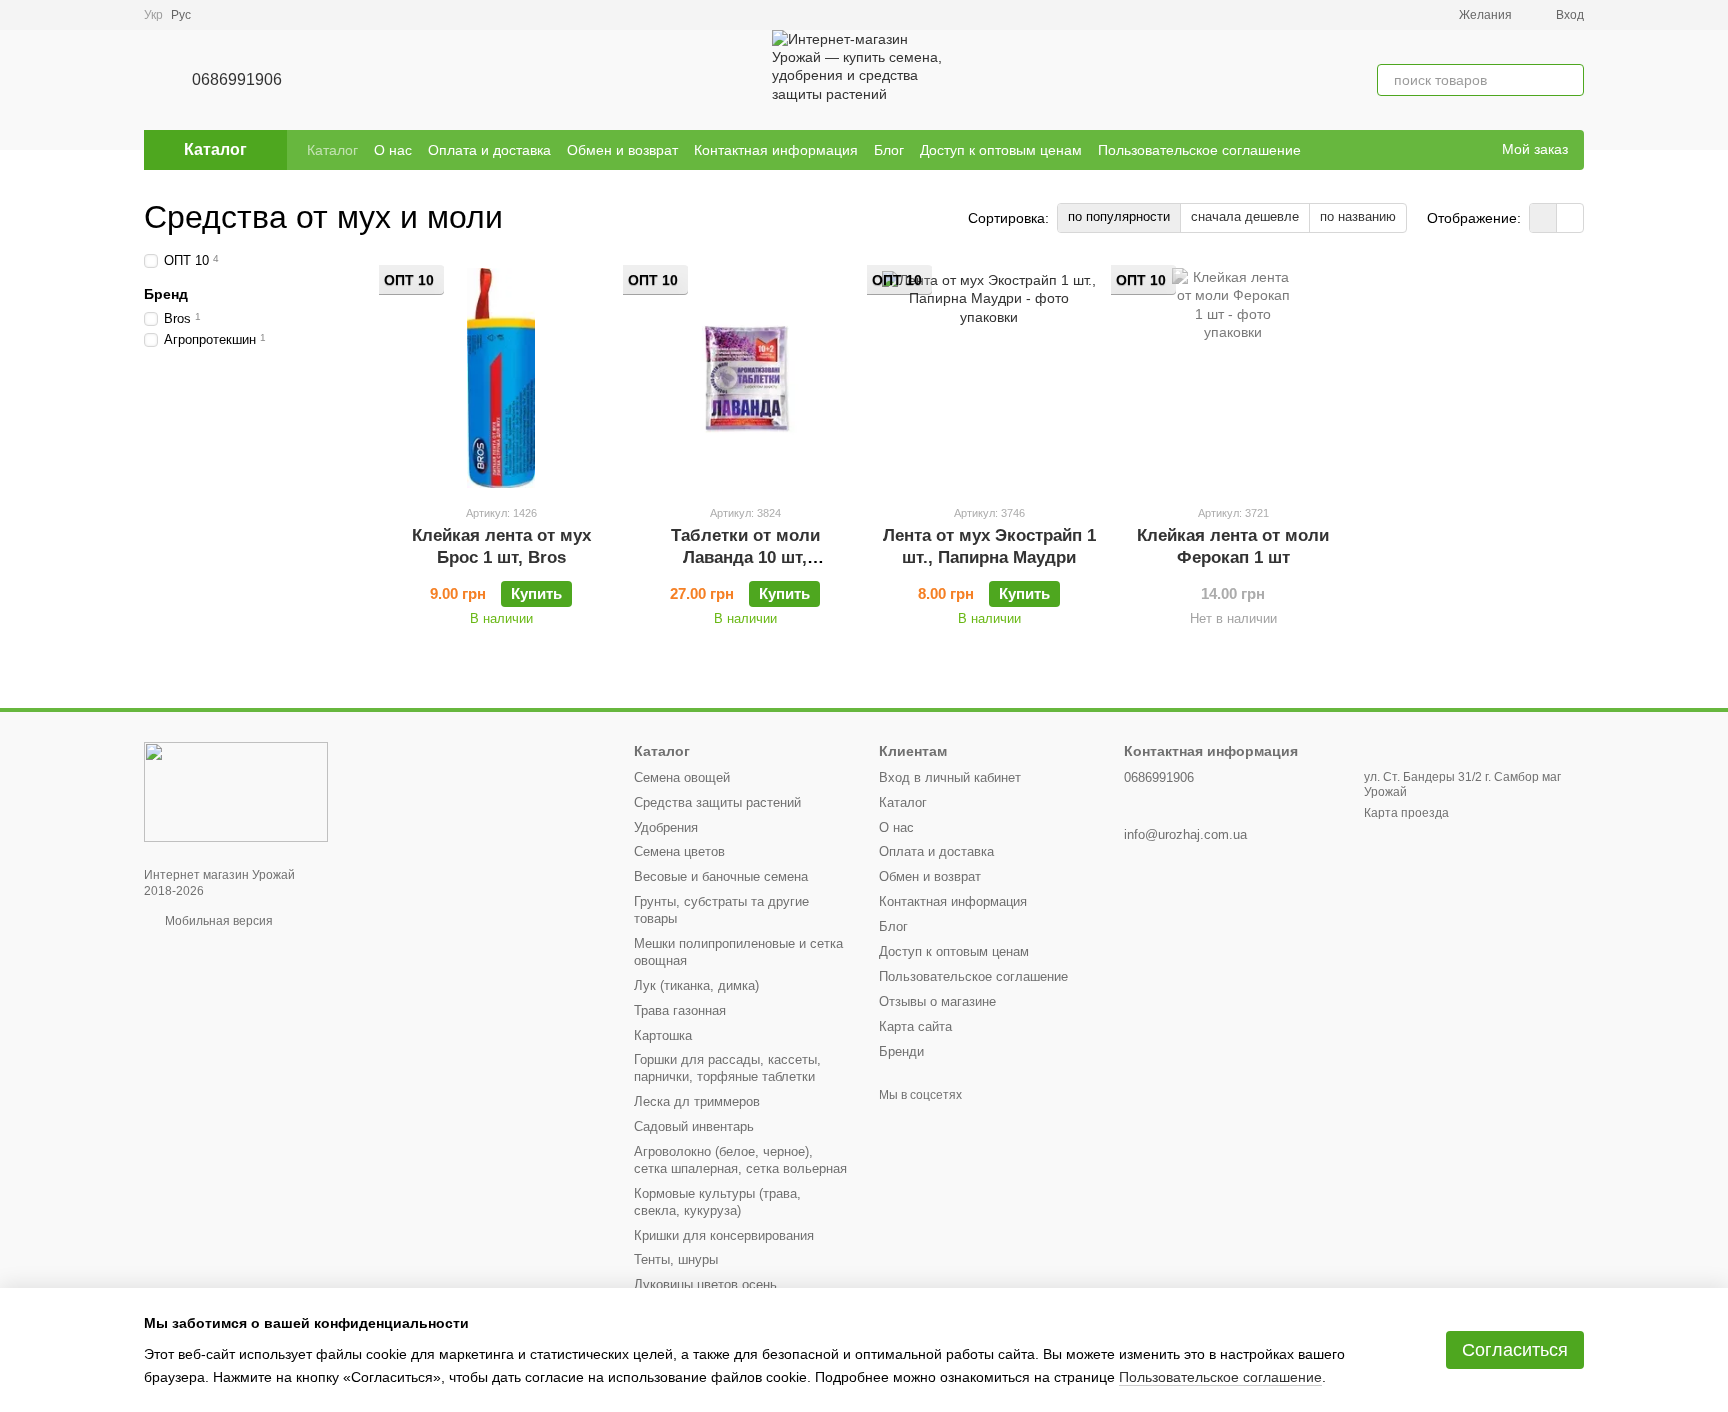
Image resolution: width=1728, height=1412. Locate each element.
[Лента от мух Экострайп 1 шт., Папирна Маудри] (989, 378)
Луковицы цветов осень (705, 1284)
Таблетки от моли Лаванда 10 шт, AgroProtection (745, 557)
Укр (153, 15)
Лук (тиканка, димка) (696, 985)
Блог (889, 150)
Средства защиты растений (717, 802)
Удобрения (666, 827)
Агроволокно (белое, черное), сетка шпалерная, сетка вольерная (740, 1160)
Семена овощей (682, 777)
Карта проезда (1406, 813)
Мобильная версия (217, 921)
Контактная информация (776, 150)
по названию (1358, 216)
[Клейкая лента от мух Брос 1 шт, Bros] (501, 378)
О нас (393, 150)
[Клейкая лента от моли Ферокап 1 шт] (1233, 378)
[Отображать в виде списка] (1570, 217)
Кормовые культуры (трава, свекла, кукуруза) (717, 1202)
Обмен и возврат (622, 150)
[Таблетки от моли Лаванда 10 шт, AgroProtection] (745, 378)
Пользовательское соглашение (1199, 150)
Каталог (332, 150)
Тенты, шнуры (676, 1259)
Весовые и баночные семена (721, 876)
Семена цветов (679, 851)
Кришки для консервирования (724, 1235)
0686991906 (237, 79)
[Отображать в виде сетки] (1543, 217)
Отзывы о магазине (937, 1001)
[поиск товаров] (1568, 80)
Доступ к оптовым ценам (1001, 150)
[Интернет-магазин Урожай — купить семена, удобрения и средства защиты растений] (236, 791)
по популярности (1119, 216)
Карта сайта (915, 1026)
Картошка (663, 1035)
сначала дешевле (1245, 216)
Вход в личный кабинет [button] (950, 777)
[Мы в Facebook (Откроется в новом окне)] (1446, 150)
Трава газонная (680, 1010)
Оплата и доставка (489, 150)
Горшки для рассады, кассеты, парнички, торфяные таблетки (727, 1068)
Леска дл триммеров (697, 1101)
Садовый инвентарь (694, 1126)
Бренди (901, 1051)
